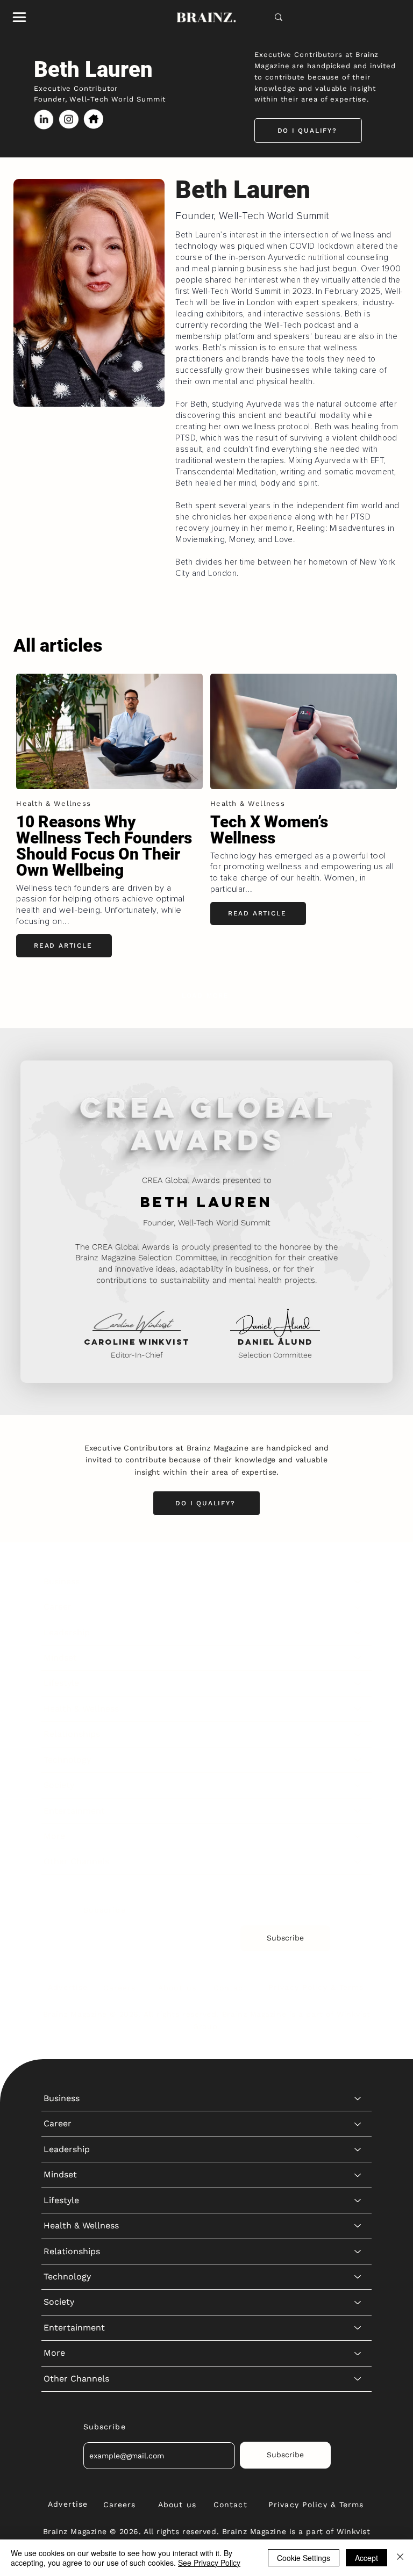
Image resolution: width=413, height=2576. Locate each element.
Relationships (72, 1734)
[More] (358, 1836)
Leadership (67, 1632)
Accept (366, 2558)
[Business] (358, 1582)
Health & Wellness (81, 1709)
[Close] (400, 2558)
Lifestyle (61, 1683)
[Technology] (358, 1760)
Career (58, 1607)
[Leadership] (358, 1633)
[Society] (358, 1785)
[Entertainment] (358, 1811)
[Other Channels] (358, 1861)
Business (62, 1581)
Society (59, 1785)
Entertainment (74, 1811)
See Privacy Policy (209, 2563)
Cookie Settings (304, 2558)
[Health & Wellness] (358, 1709)
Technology (67, 1760)
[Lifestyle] (358, 1683)
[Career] (358, 1607)
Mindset (60, 1658)
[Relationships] (358, 1734)
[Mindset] (358, 1658)
